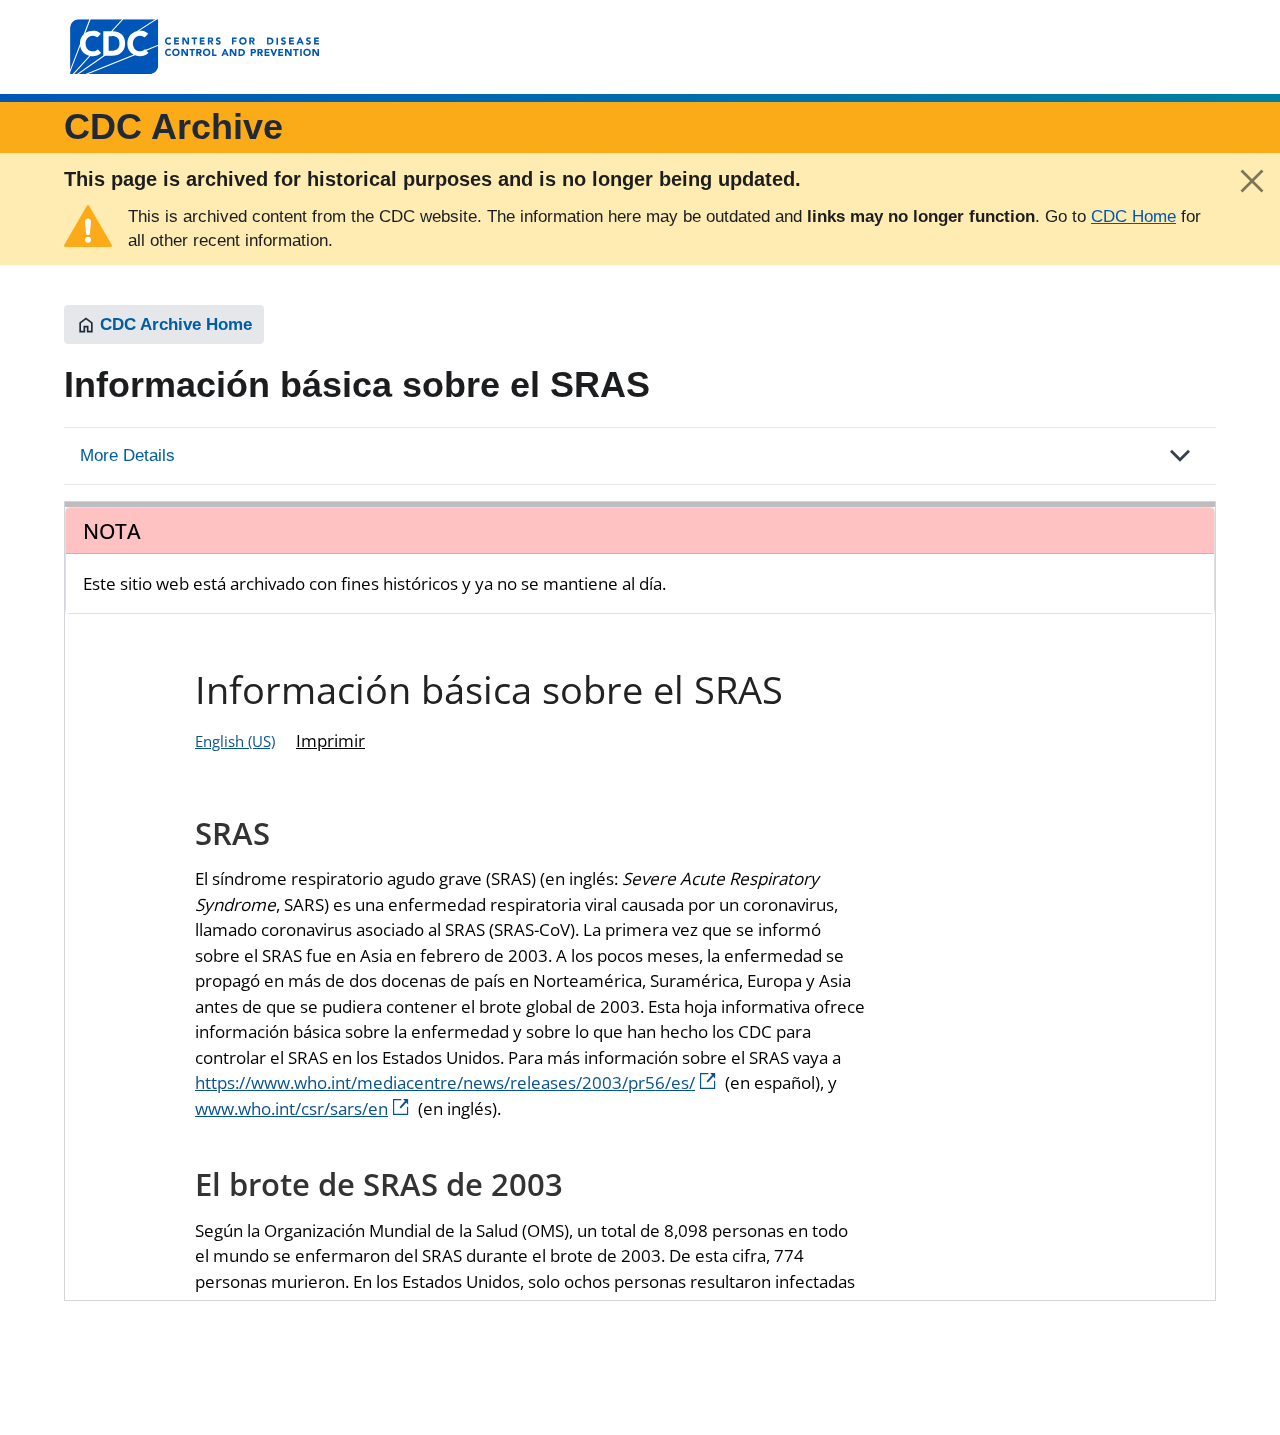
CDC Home (1133, 216)
